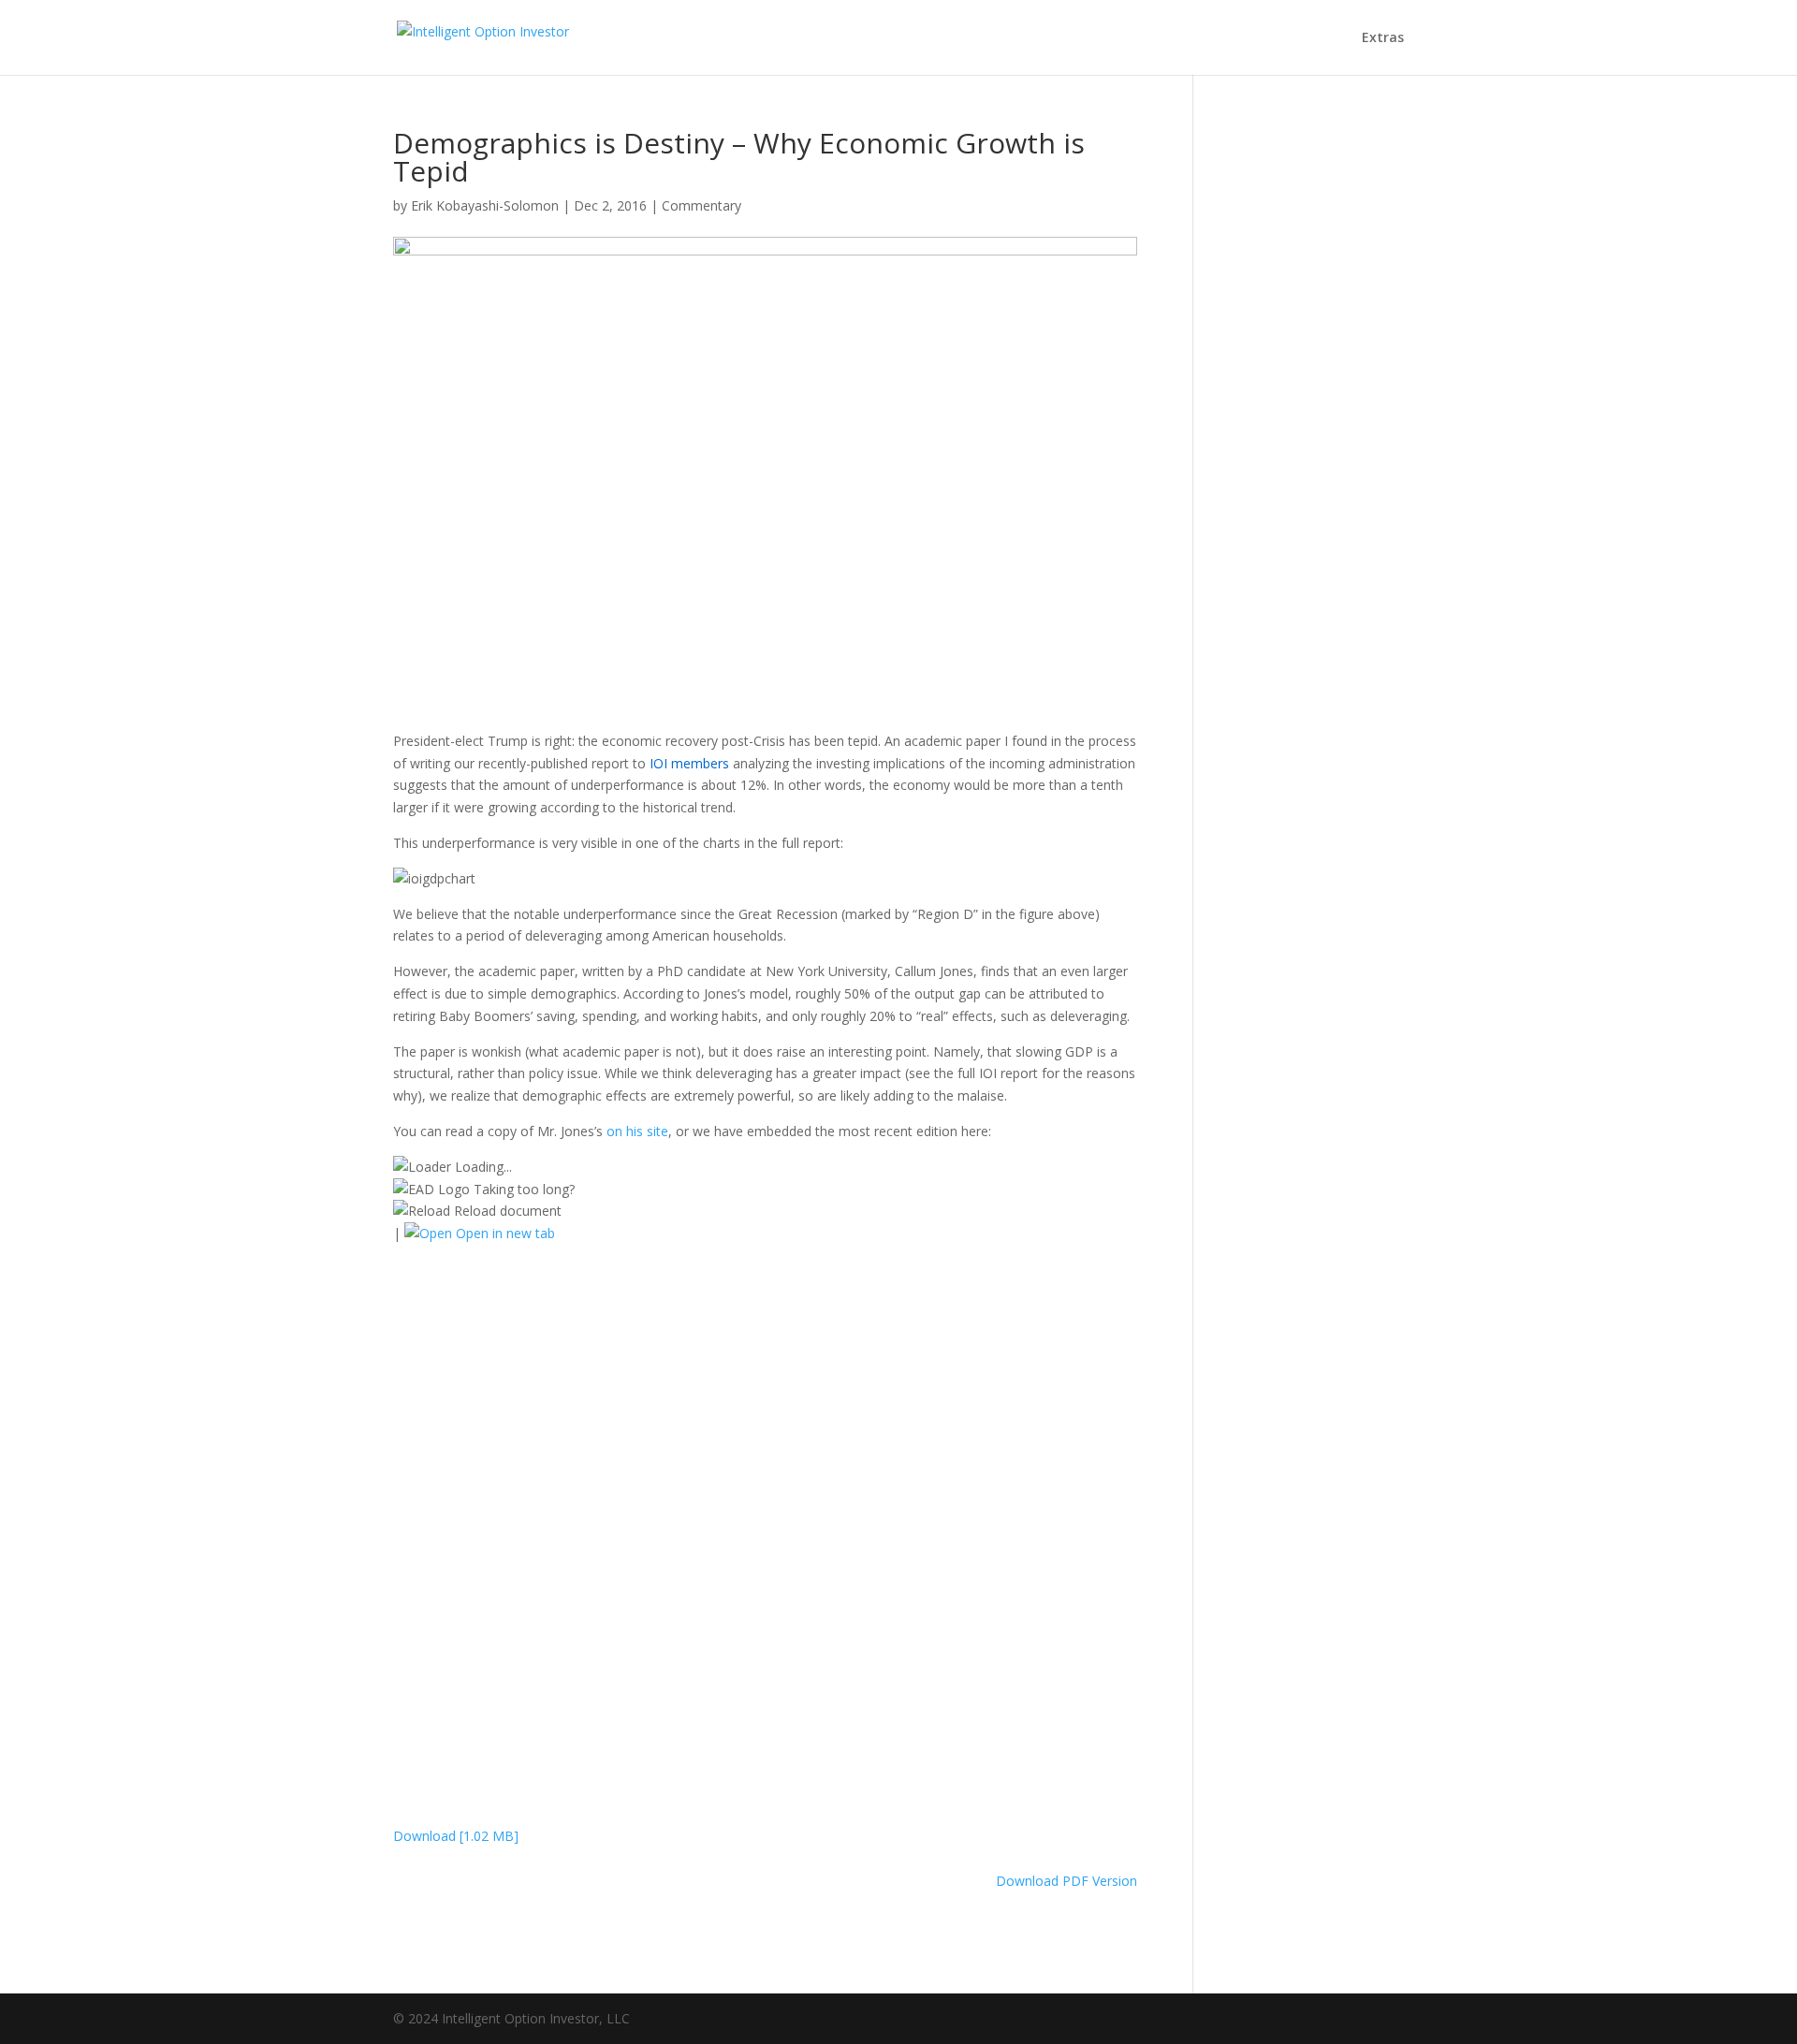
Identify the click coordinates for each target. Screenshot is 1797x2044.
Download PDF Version (1067, 1881)
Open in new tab (504, 1233)
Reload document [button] (506, 1211)
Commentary (701, 205)
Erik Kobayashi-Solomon (485, 205)
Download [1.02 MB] (456, 1836)
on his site (637, 1131)
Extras (1383, 38)
